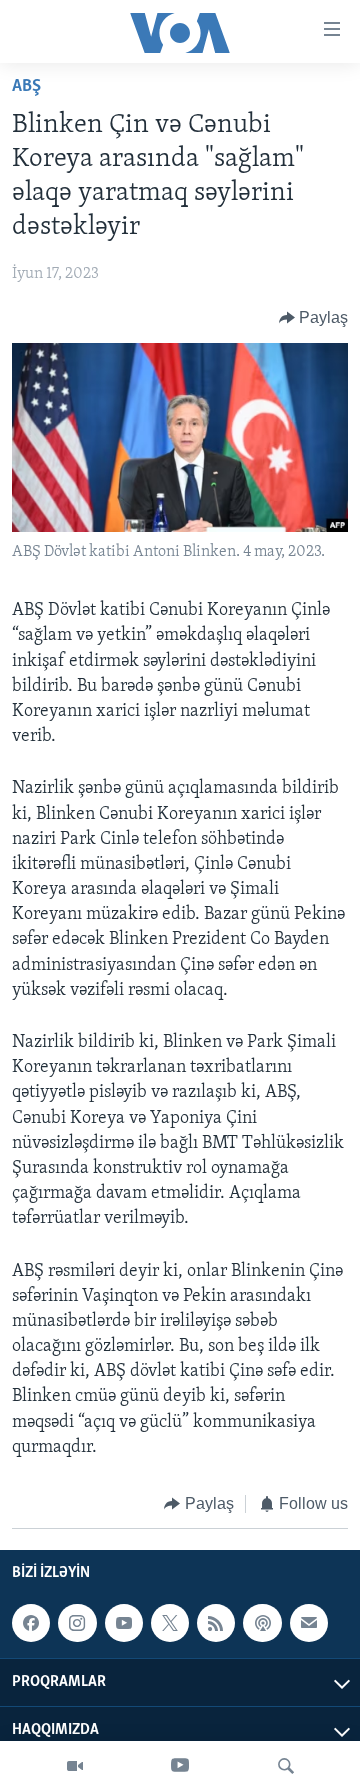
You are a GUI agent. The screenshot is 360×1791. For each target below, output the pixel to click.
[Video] (75, 1766)
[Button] (314, 318)
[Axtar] (286, 1766)
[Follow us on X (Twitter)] (170, 1623)
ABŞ (26, 87)
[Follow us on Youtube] (124, 1623)
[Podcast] (262, 1623)
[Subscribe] (309, 1623)
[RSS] (216, 1623)
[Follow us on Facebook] (31, 1623)
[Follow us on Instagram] (77, 1623)
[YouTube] (180, 1766)
